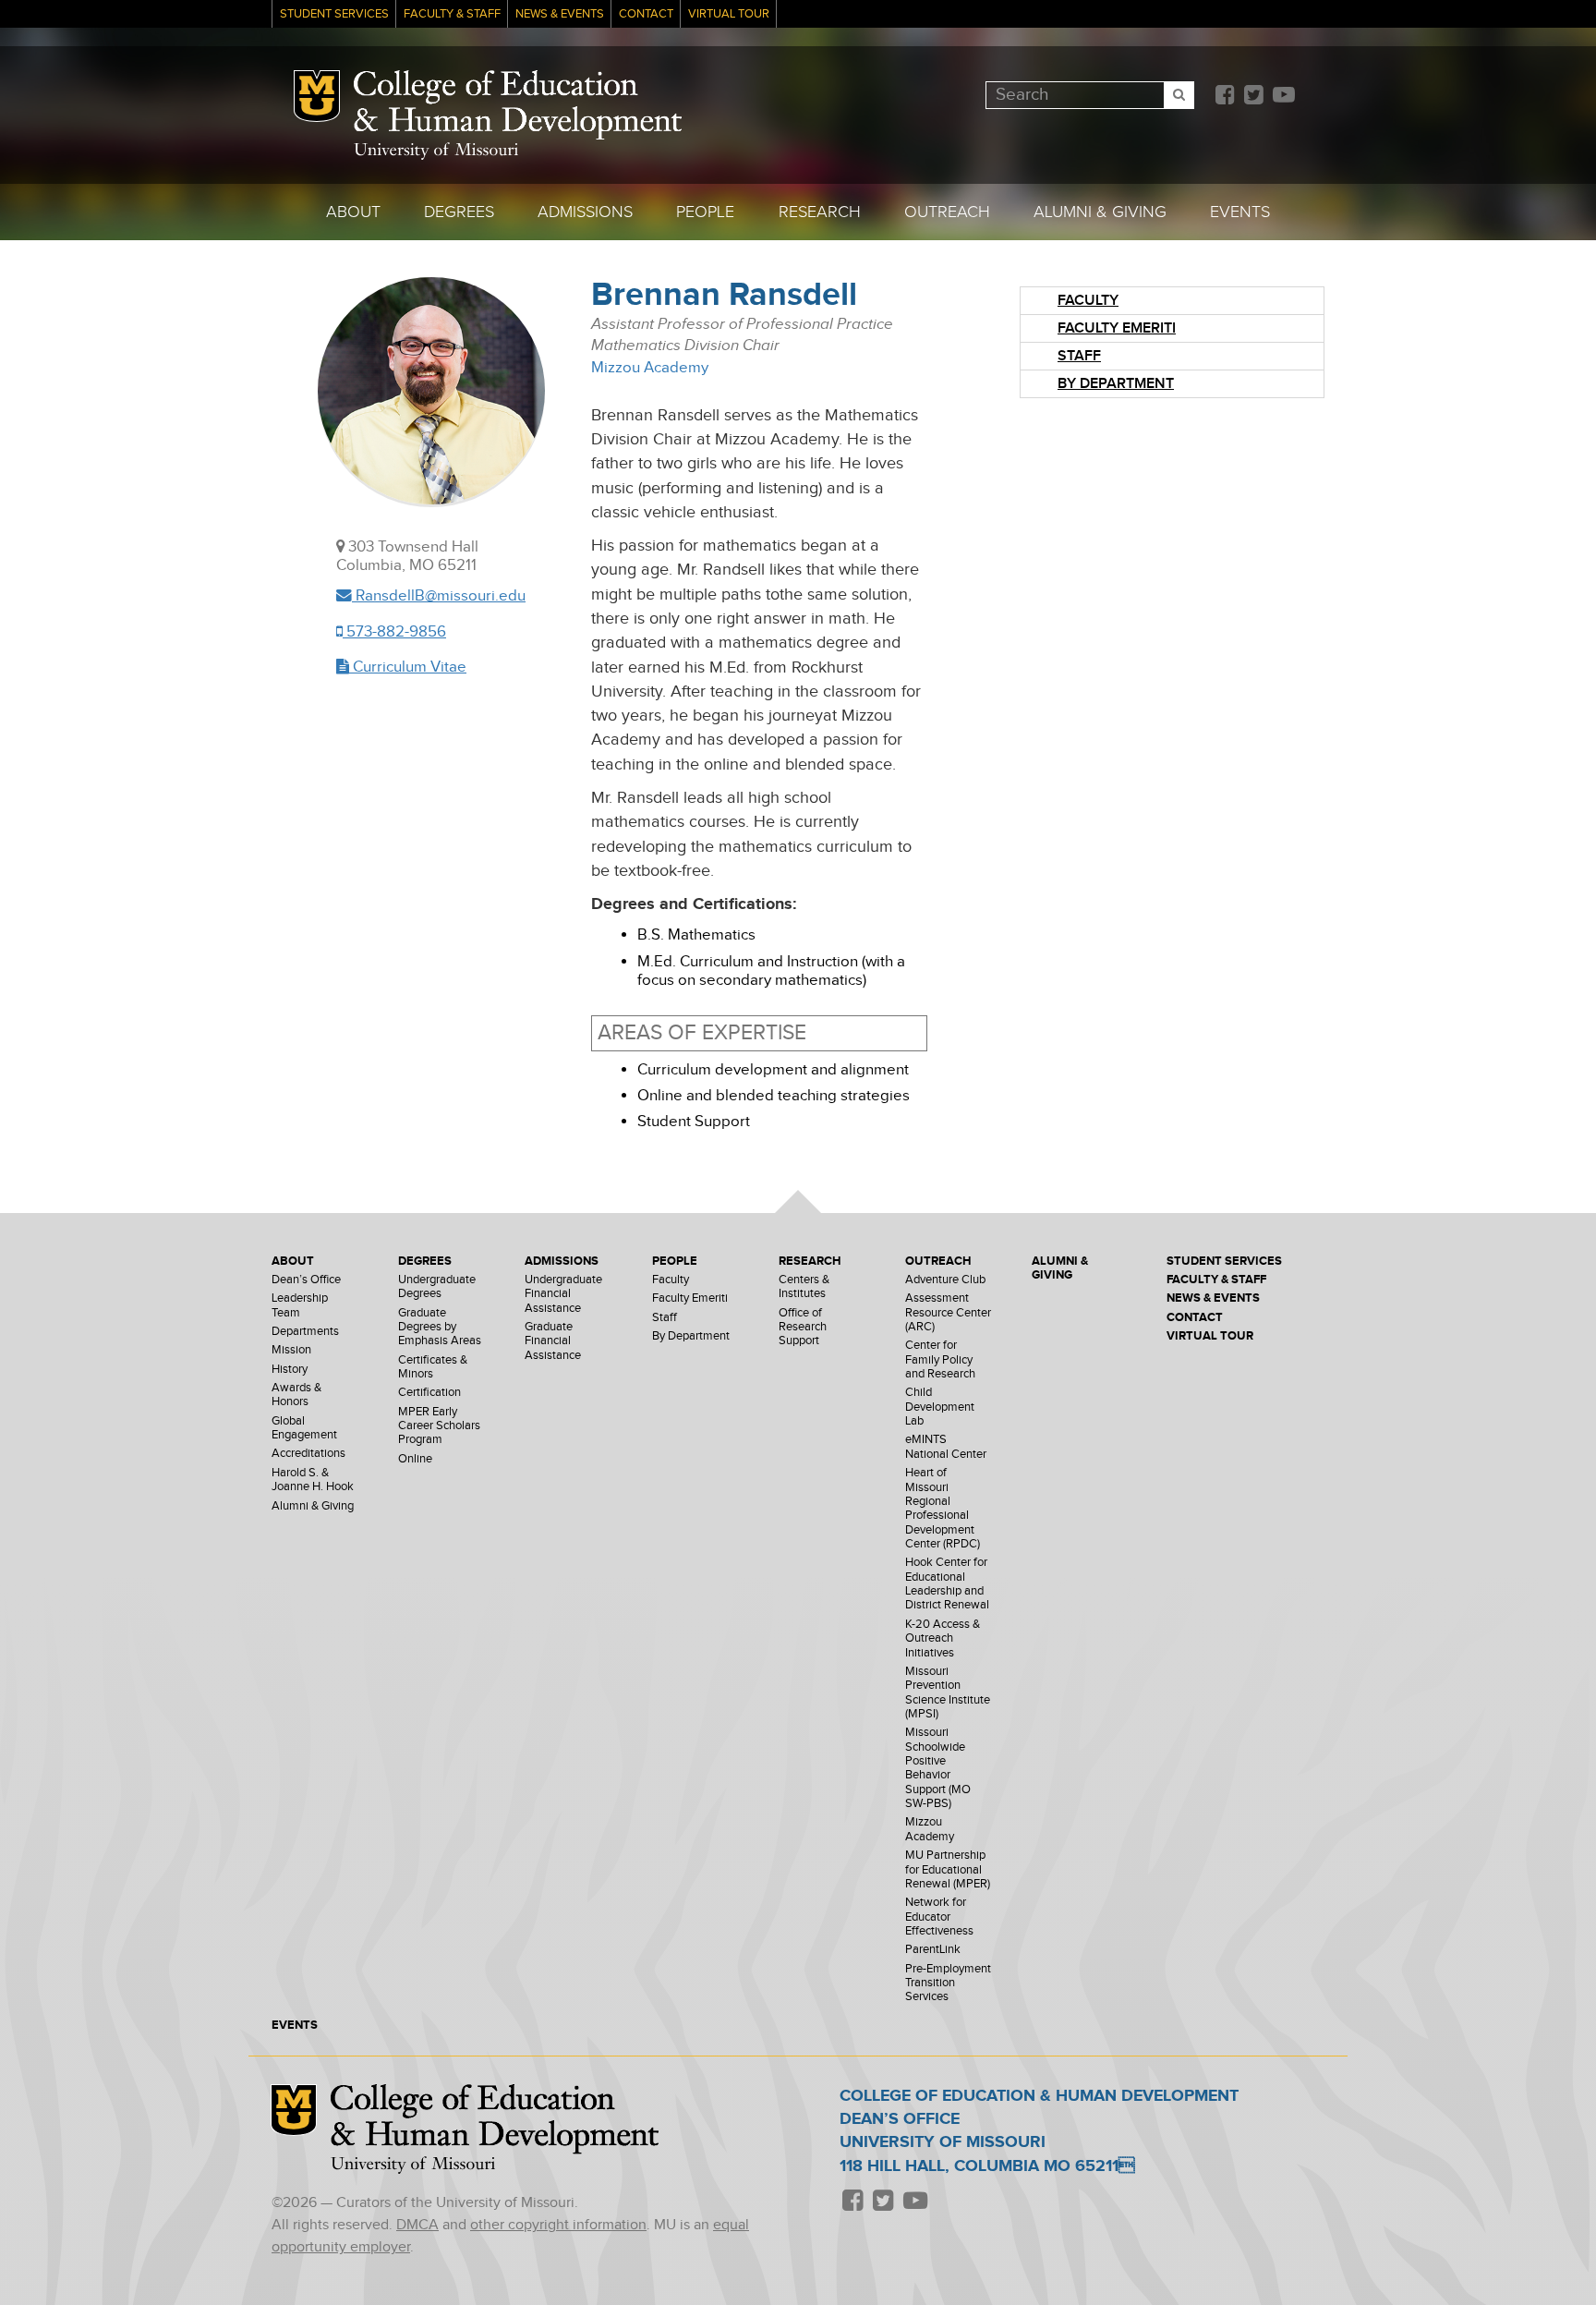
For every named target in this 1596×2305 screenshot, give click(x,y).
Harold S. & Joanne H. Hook (313, 1480)
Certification (429, 1393)
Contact (646, 14)
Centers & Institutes (804, 1287)
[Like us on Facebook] (1225, 97)
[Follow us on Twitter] (1253, 97)
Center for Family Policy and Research (940, 1360)
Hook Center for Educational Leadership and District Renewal (947, 1584)
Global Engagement (304, 1428)
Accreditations (308, 1454)
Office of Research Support (803, 1328)
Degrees (459, 212)
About (353, 212)
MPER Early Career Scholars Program (439, 1426)
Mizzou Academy (650, 368)
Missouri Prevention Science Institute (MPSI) (948, 1693)
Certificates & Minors (433, 1367)
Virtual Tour (729, 14)
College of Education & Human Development (518, 105)
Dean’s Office (306, 1280)
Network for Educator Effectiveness (939, 1917)
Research (820, 212)
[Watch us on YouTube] (1283, 97)
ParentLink (933, 1950)
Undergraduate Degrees (437, 1287)
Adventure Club (945, 1280)
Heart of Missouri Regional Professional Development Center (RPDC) (943, 1509)
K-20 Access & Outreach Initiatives (943, 1639)
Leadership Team (300, 1305)
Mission (291, 1350)
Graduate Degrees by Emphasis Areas (440, 1328)
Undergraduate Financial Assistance (563, 1294)
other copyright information (558, 2225)
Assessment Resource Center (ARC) (948, 1313)
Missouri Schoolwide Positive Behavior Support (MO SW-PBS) (938, 1768)
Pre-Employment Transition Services (948, 1984)
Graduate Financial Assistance (553, 1341)
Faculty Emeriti (1117, 328)
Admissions (585, 212)
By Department (1116, 384)
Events (1240, 212)
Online (415, 1459)
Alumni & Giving (1100, 212)
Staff (1079, 356)
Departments (305, 1332)
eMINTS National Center (946, 1447)
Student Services (334, 14)
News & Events (560, 14)
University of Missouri (436, 151)
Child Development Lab (940, 1407)
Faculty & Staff (452, 14)
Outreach (947, 212)
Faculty (1088, 301)
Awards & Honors (296, 1395)
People (705, 212)
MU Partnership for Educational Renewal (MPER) (948, 1870)
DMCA (417, 2225)
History (290, 1370)
